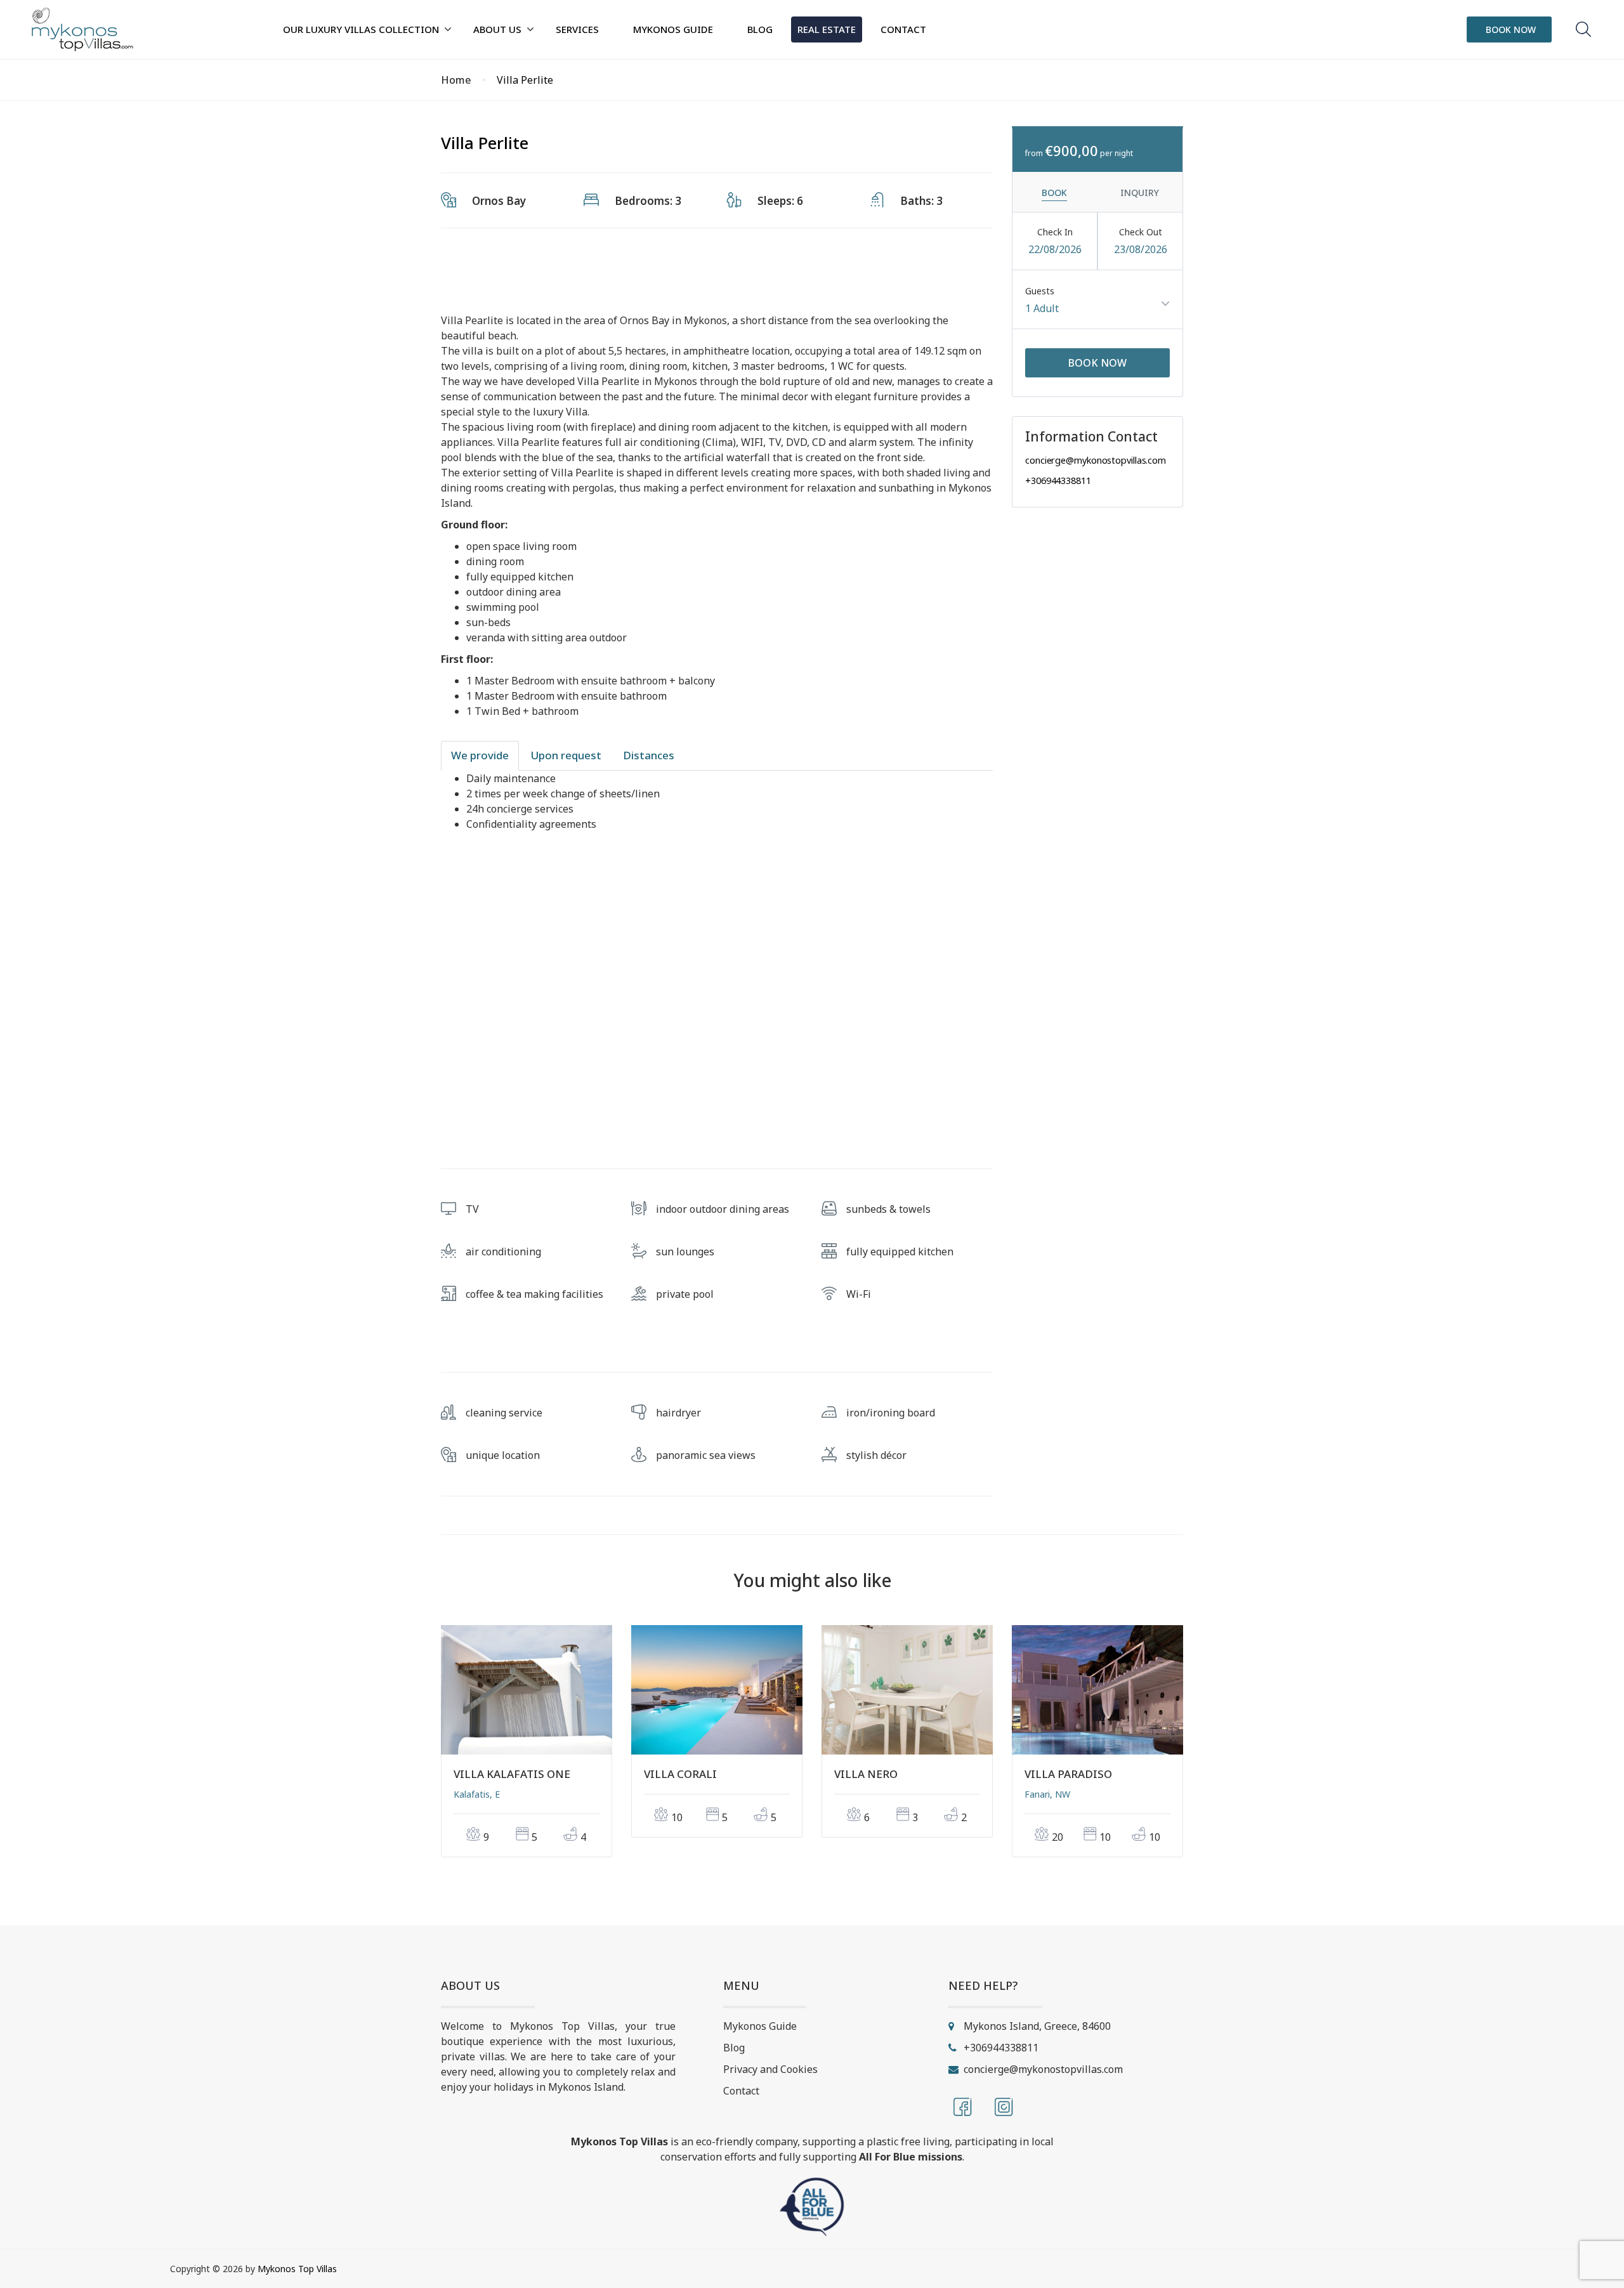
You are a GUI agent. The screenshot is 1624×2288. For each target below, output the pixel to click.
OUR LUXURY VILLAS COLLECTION (361, 29)
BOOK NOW (1511, 29)
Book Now (1097, 363)
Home (456, 80)
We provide (480, 755)
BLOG (760, 29)
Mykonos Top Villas (297, 2269)
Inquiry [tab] (1140, 193)
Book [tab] (1054, 193)
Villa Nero (866, 1774)
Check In (1055, 232)
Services (577, 29)
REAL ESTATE (827, 29)
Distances (649, 755)
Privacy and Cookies (770, 2069)
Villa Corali (680, 1774)
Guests (1040, 291)
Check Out (1141, 232)
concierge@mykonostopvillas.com (1096, 460)
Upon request (566, 755)
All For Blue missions (911, 2157)
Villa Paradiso (1068, 1774)
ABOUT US (497, 29)
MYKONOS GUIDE (673, 29)
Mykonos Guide (760, 2026)
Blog (734, 2048)
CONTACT (903, 29)
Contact (741, 2091)
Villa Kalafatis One (512, 1774)
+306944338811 (1058, 480)
